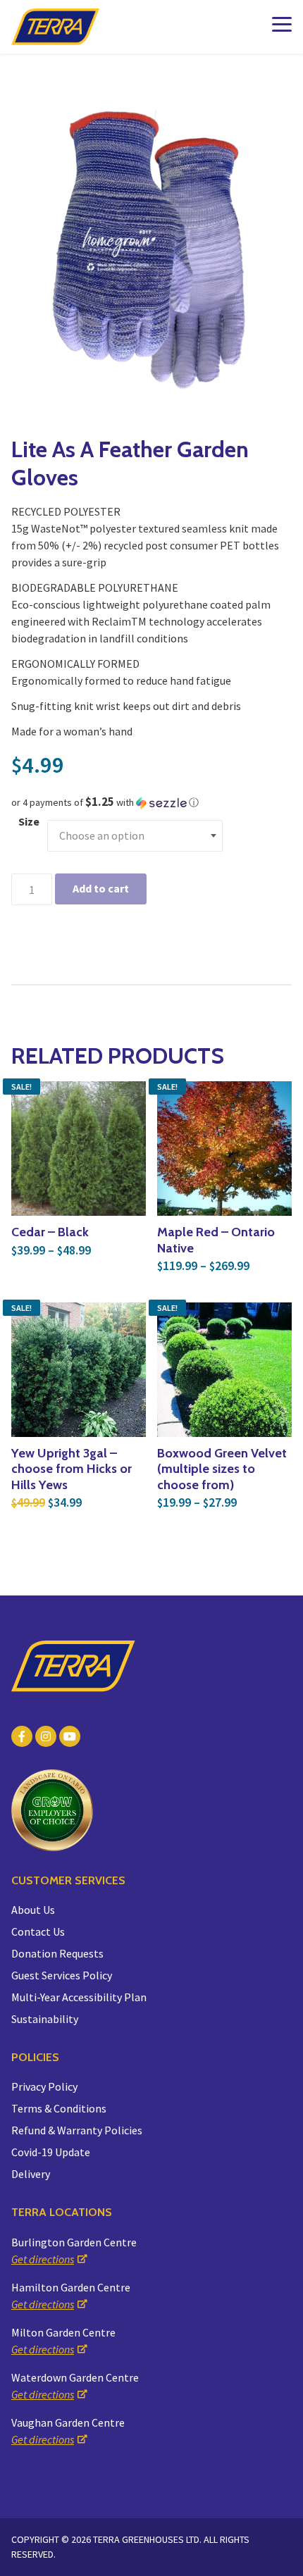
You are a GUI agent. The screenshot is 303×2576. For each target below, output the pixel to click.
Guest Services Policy (62, 1975)
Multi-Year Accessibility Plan (79, 1997)
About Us (33, 1910)
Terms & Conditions (59, 2108)
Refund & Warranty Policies (77, 2130)
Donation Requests (57, 1953)
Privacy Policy (44, 2086)
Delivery (31, 2174)
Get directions (43, 2259)
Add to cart (101, 888)
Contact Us (38, 1931)
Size (29, 821)
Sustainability (45, 2019)
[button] (151, 802)
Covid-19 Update (51, 2152)
